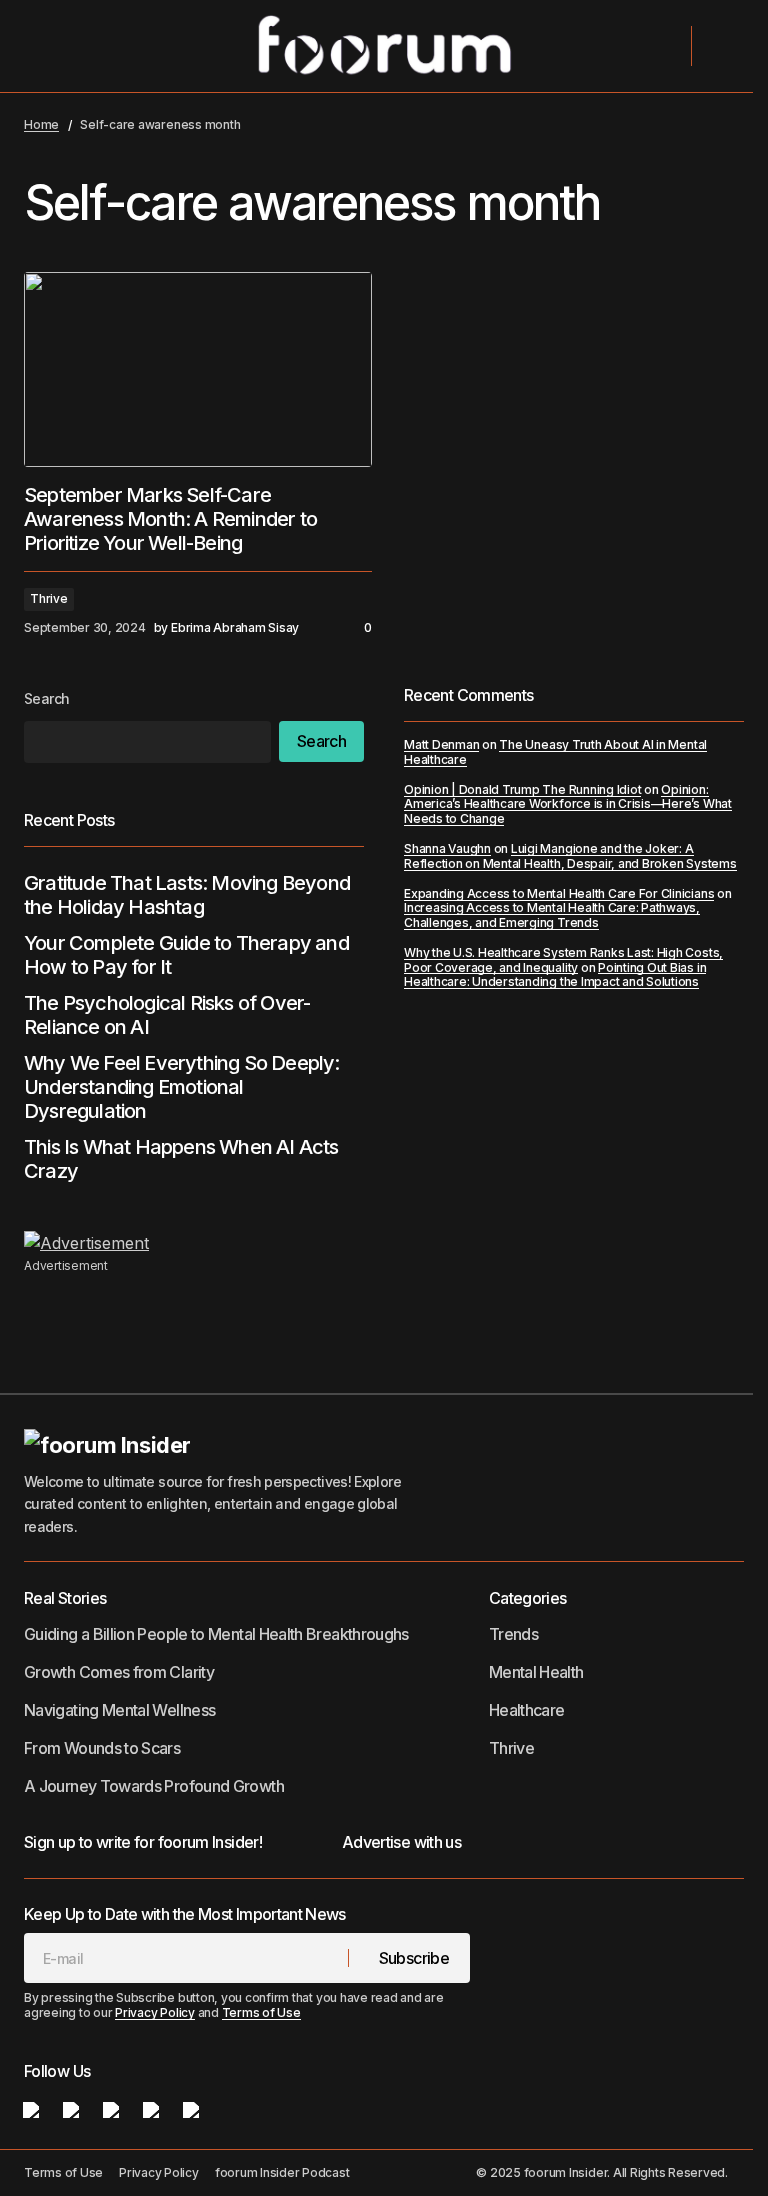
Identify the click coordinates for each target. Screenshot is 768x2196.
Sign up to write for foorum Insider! (143, 1842)
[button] (42, 46)
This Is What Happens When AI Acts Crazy (181, 1159)
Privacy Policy (155, 2012)
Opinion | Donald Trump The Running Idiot (522, 789)
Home (41, 124)
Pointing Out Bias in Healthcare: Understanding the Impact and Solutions (555, 974)
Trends (513, 1634)
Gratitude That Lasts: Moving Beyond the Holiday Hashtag (187, 895)
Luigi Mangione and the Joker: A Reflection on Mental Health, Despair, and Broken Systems (570, 855)
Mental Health (536, 1672)
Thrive (49, 598)
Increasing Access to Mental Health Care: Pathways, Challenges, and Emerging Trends (552, 914)
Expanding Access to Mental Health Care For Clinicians (559, 893)
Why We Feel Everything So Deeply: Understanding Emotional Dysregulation (182, 1087)
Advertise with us (401, 1842)
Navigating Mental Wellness (119, 1710)
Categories (528, 1598)
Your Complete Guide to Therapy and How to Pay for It (186, 955)
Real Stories (65, 1598)
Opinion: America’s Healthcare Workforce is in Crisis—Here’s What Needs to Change (568, 804)
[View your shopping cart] (720, 46)
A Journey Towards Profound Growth (154, 1786)
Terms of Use (261, 2012)
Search (47, 698)
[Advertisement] (384, 1243)
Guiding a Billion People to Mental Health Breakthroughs (216, 1634)
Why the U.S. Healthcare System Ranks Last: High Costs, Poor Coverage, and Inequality (563, 959)
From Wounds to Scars (102, 1748)
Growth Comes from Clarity (119, 1672)
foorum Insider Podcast (282, 2172)
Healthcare (527, 1710)
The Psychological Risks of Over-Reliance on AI (167, 1015)
